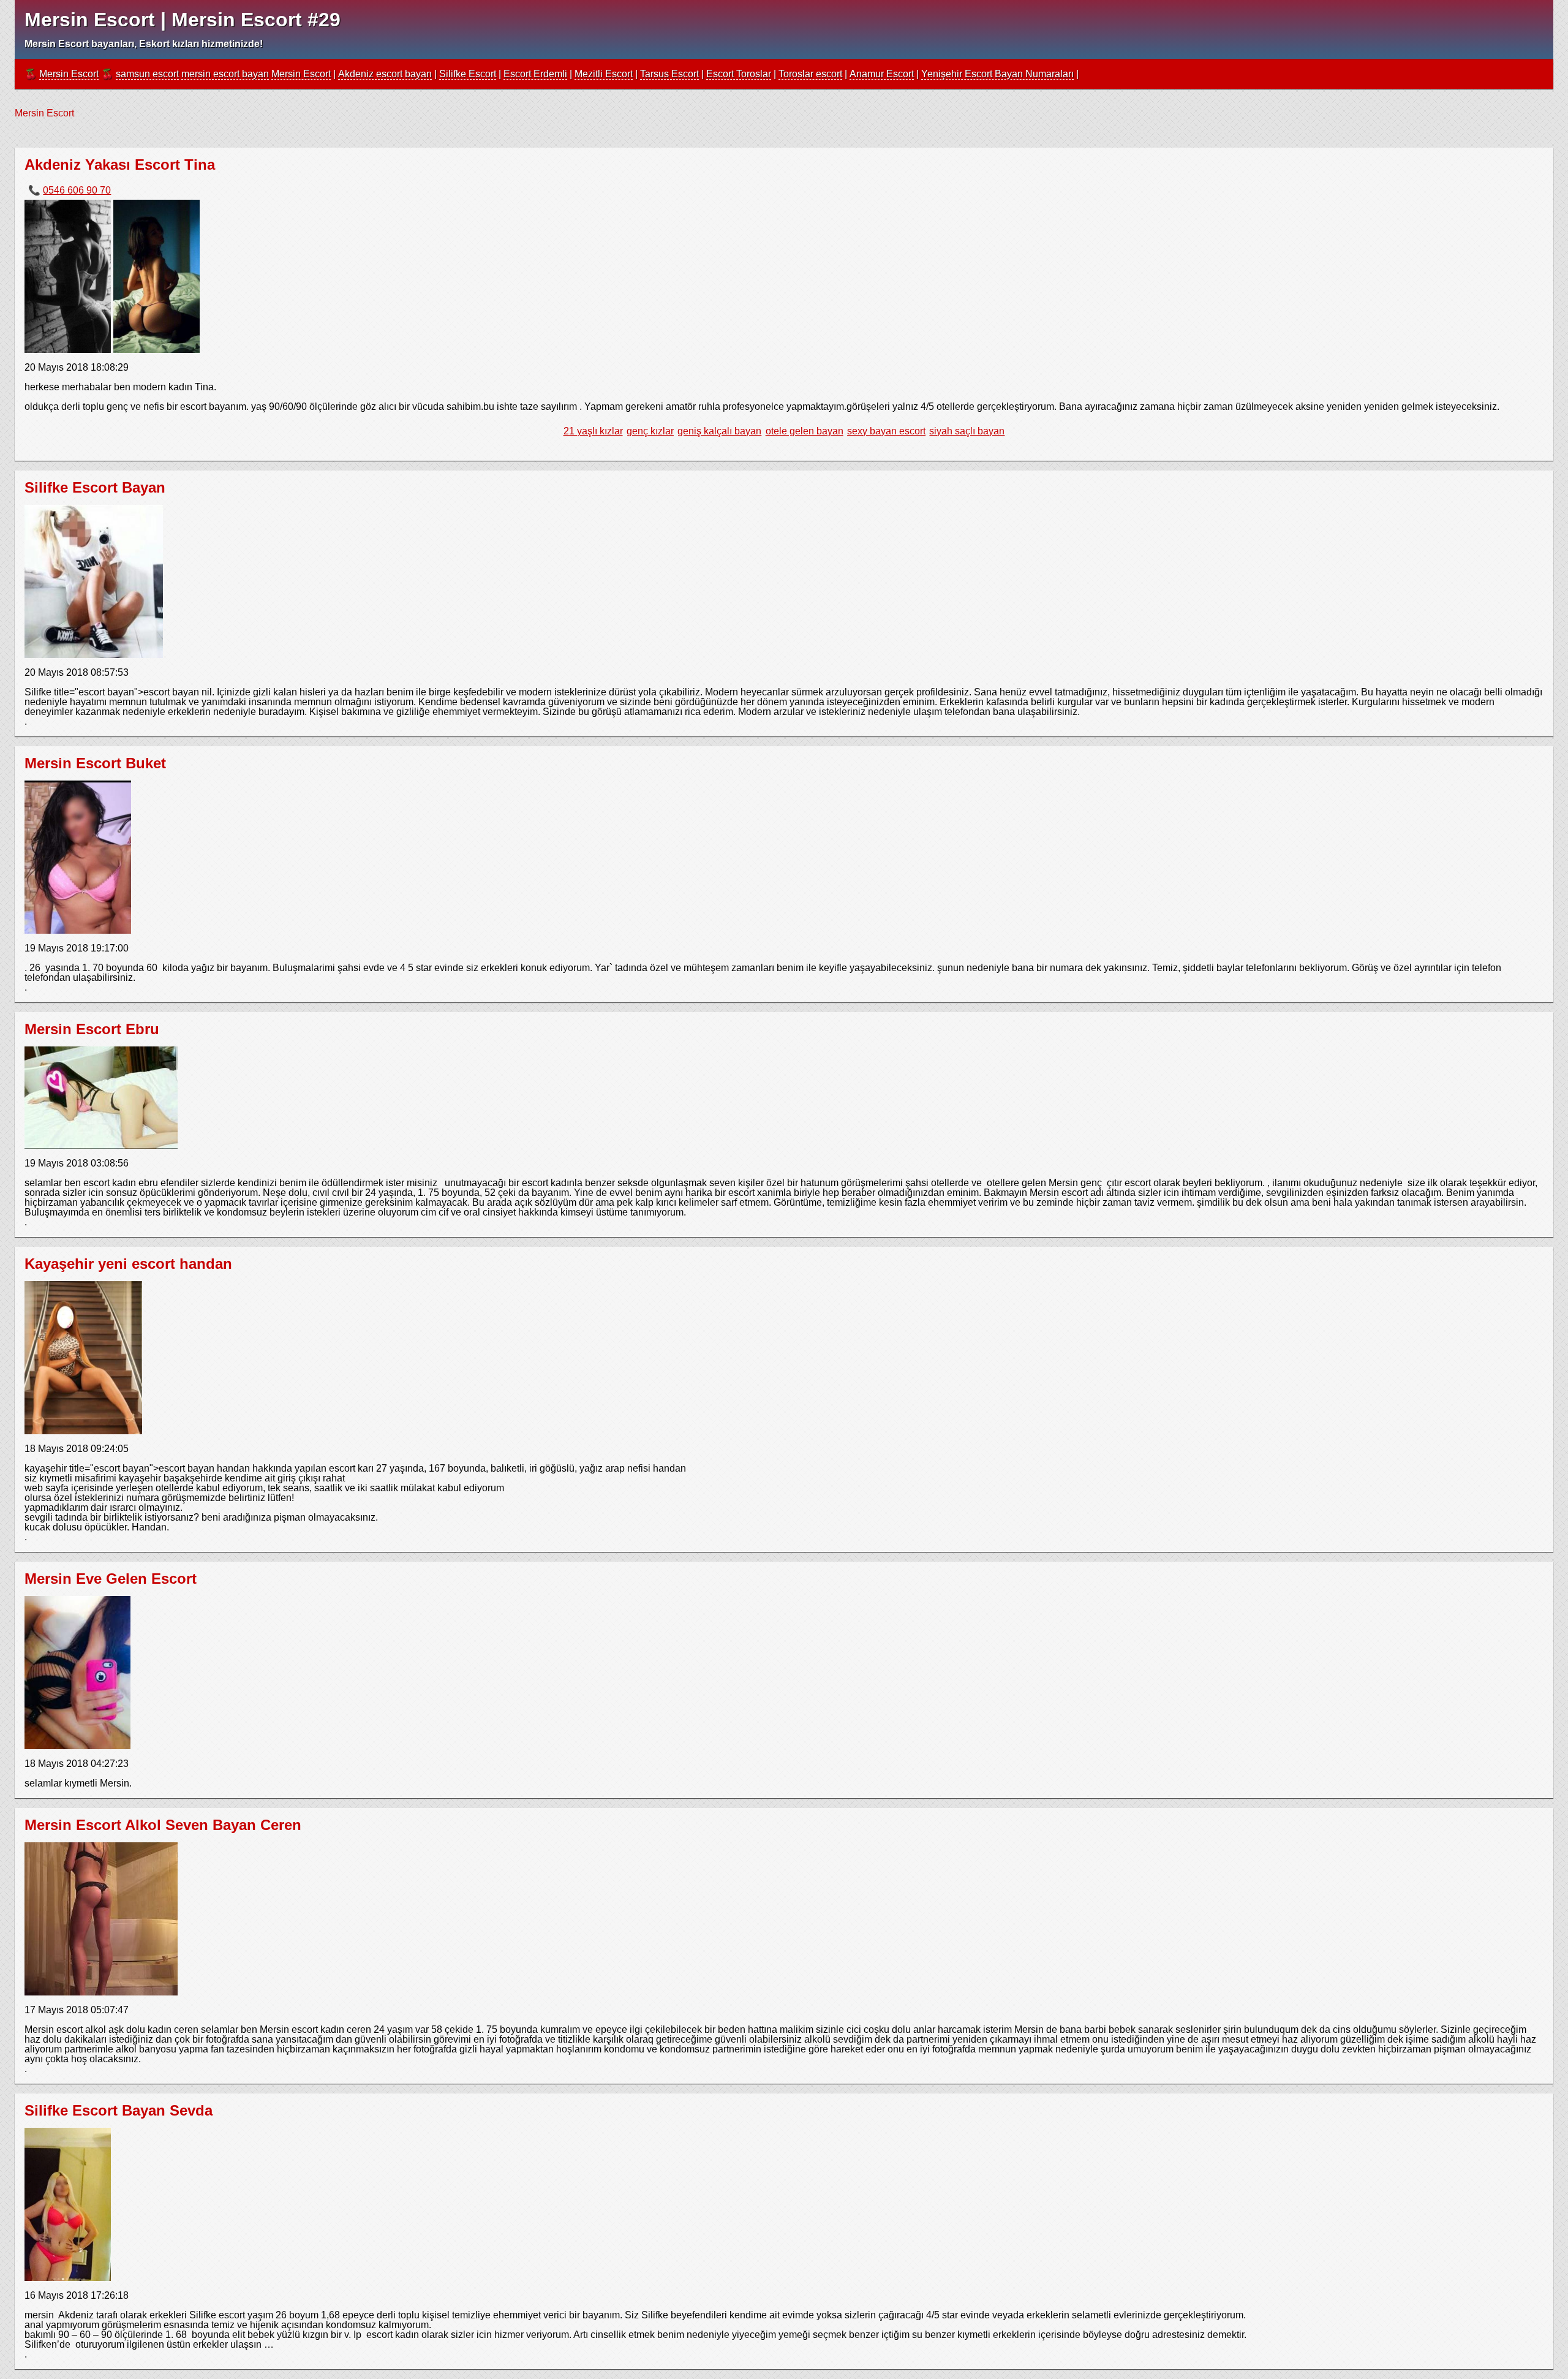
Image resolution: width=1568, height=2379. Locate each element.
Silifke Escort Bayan (95, 487)
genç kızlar (650, 431)
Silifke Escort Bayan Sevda (119, 2110)
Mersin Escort (69, 74)
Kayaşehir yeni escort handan (128, 1264)
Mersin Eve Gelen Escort (111, 1579)
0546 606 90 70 (77, 190)
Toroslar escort (810, 74)
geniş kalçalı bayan (719, 431)
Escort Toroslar (739, 74)
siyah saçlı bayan (967, 431)
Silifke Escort (468, 74)
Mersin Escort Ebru (92, 1029)
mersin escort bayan (225, 74)
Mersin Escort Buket (95, 763)
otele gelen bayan (805, 431)
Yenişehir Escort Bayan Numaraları (997, 74)
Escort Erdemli (535, 74)
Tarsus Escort (669, 74)
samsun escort (147, 74)
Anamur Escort (882, 74)
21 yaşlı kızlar (593, 431)
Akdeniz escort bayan (385, 74)
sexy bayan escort (886, 431)
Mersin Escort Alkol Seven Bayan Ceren (163, 1825)
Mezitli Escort (604, 74)
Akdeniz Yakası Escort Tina (120, 165)
